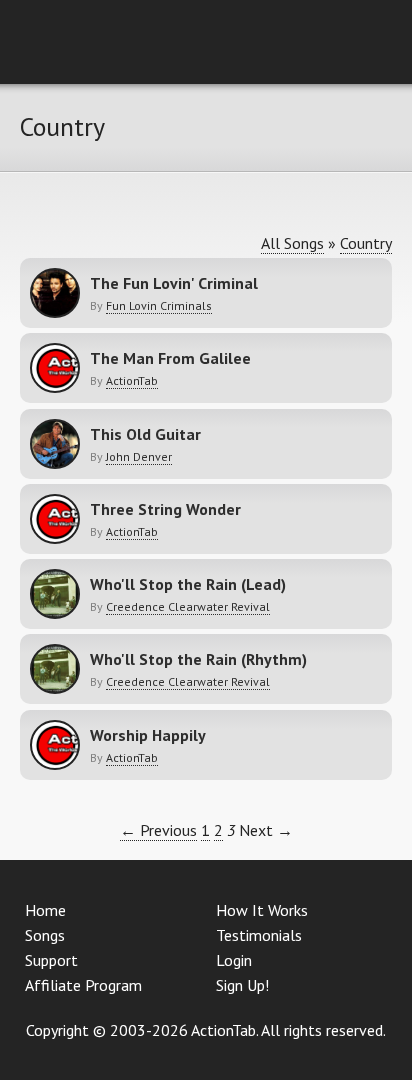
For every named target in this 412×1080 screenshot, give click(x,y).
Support (51, 960)
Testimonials (259, 935)
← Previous (158, 830)
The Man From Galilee (170, 358)
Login (234, 960)
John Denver (139, 456)
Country (366, 243)
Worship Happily (148, 735)
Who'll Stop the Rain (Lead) (188, 584)
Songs (45, 935)
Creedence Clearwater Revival (188, 606)
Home (45, 910)
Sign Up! (242, 985)
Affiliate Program (83, 985)
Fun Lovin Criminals (159, 305)
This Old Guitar (145, 434)
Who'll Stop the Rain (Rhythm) (198, 659)
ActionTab (132, 380)
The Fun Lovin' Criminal (174, 283)
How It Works (262, 910)
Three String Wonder (165, 509)
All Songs (292, 243)
